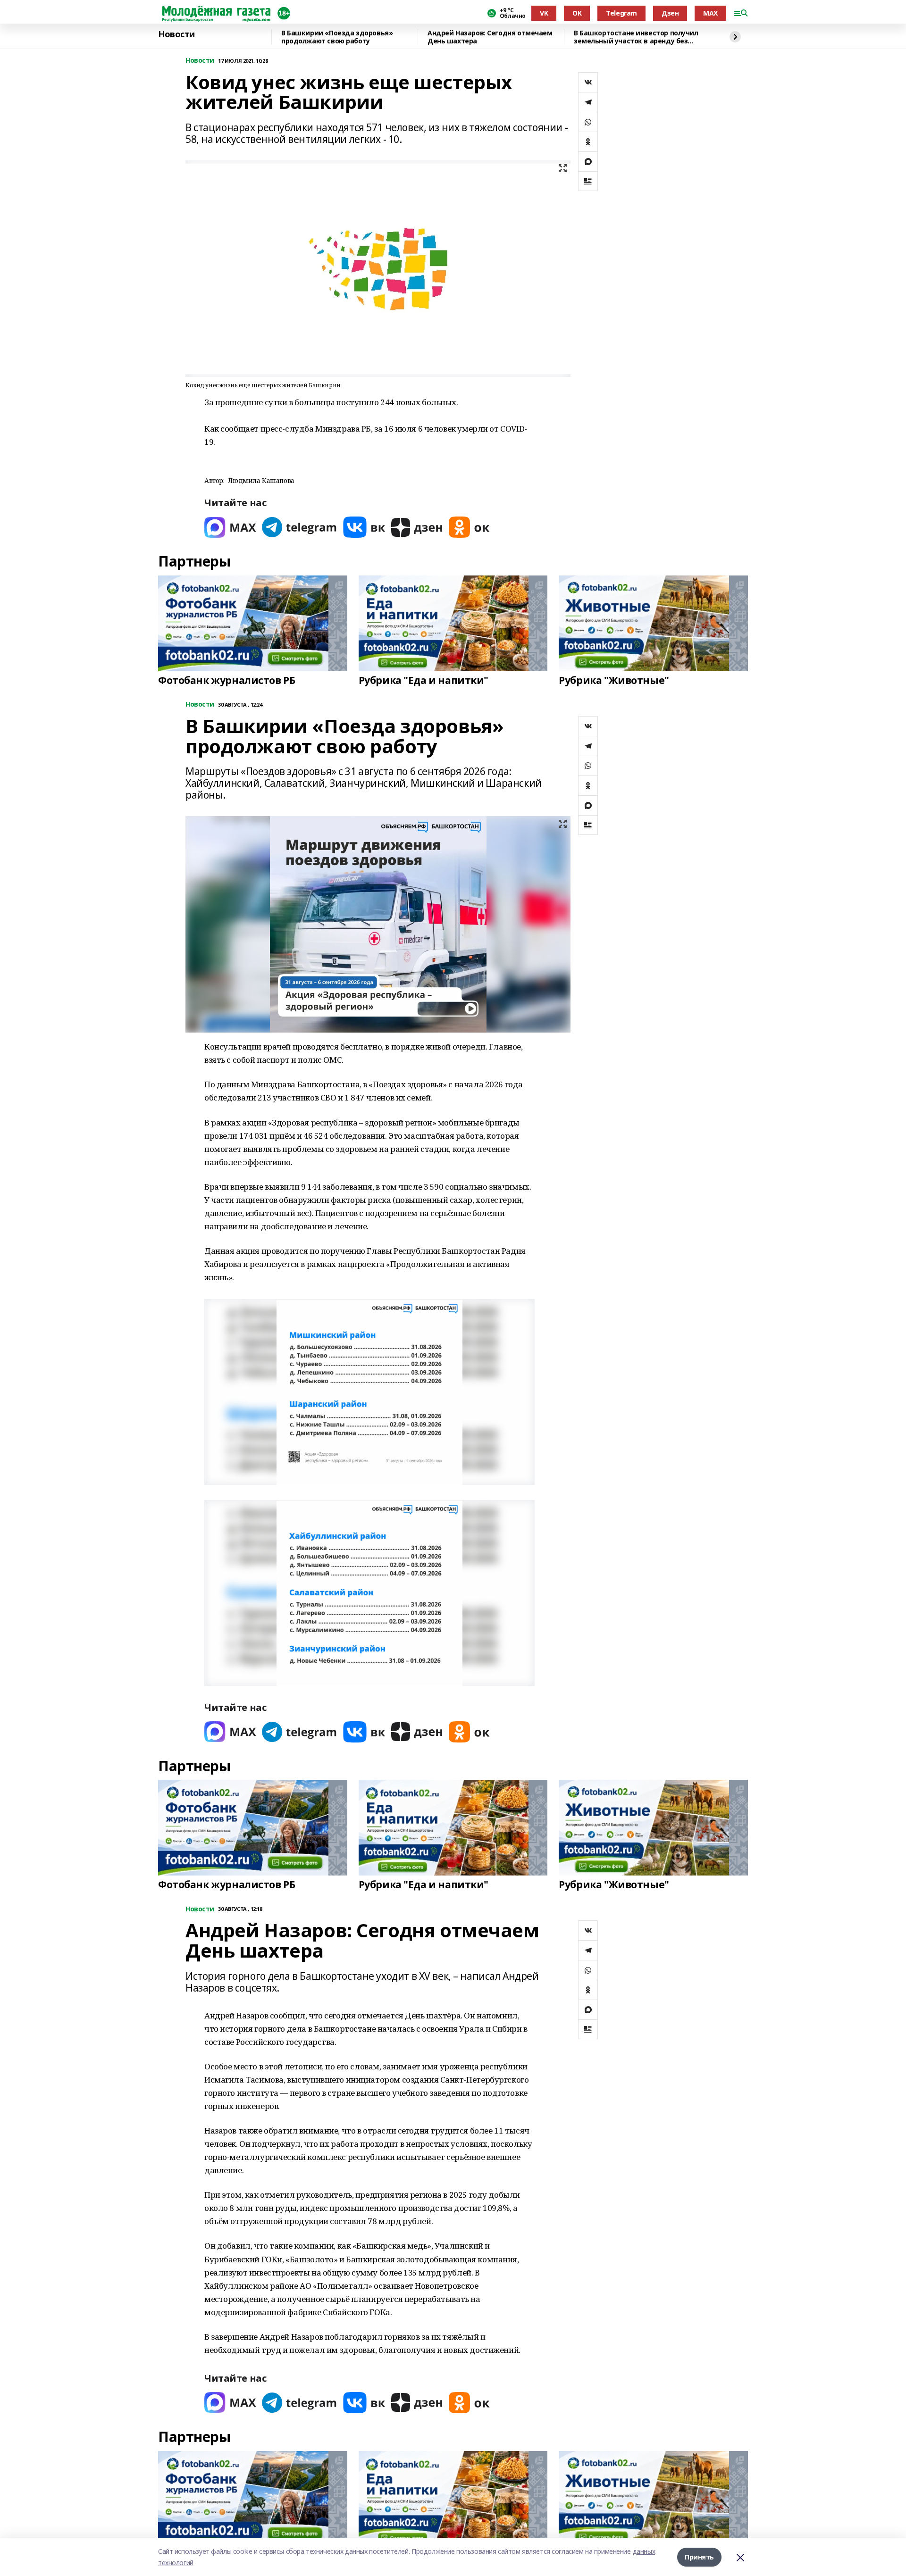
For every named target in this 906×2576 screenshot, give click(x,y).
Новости (176, 34)
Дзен (670, 13)
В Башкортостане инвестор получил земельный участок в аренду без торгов (636, 37)
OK (577, 13)
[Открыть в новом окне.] (230, 527)
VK (544, 13)
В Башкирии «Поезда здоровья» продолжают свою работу (337, 37)
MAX (710, 13)
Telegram (621, 13)
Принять (699, 2557)
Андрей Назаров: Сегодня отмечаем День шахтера (490, 37)
